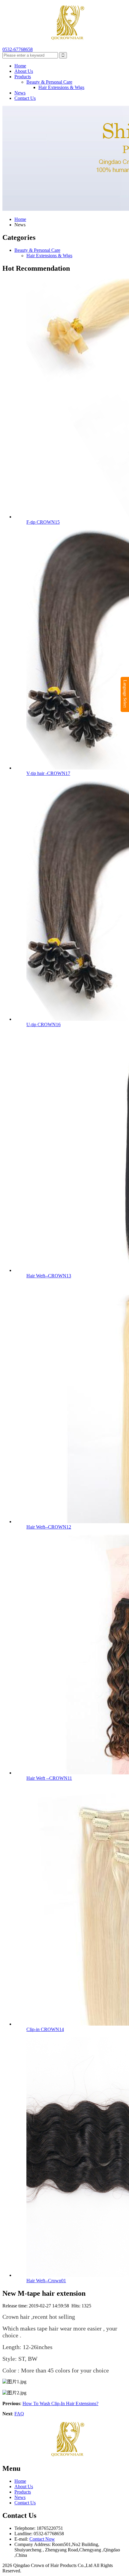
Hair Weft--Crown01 (46, 2281)
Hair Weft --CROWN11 (49, 1778)
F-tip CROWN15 (43, 522)
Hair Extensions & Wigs (61, 87)
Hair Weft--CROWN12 (49, 1527)
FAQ (19, 2414)
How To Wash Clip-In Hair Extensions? (60, 2403)
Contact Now (42, 2539)
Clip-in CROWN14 (45, 2029)
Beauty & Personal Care (49, 82)
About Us (24, 71)
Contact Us (25, 98)
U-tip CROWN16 (43, 1024)
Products (23, 77)
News (20, 93)
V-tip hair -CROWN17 (48, 773)
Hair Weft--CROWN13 (49, 1276)
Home (20, 66)
